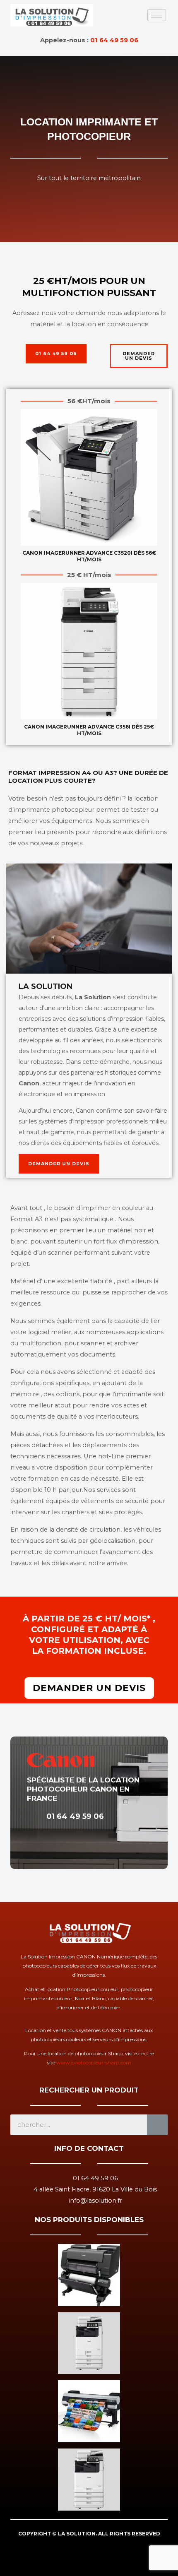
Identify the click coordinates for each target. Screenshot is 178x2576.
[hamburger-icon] (157, 15)
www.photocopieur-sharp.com (94, 2062)
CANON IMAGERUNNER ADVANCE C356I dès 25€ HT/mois (89, 730)
